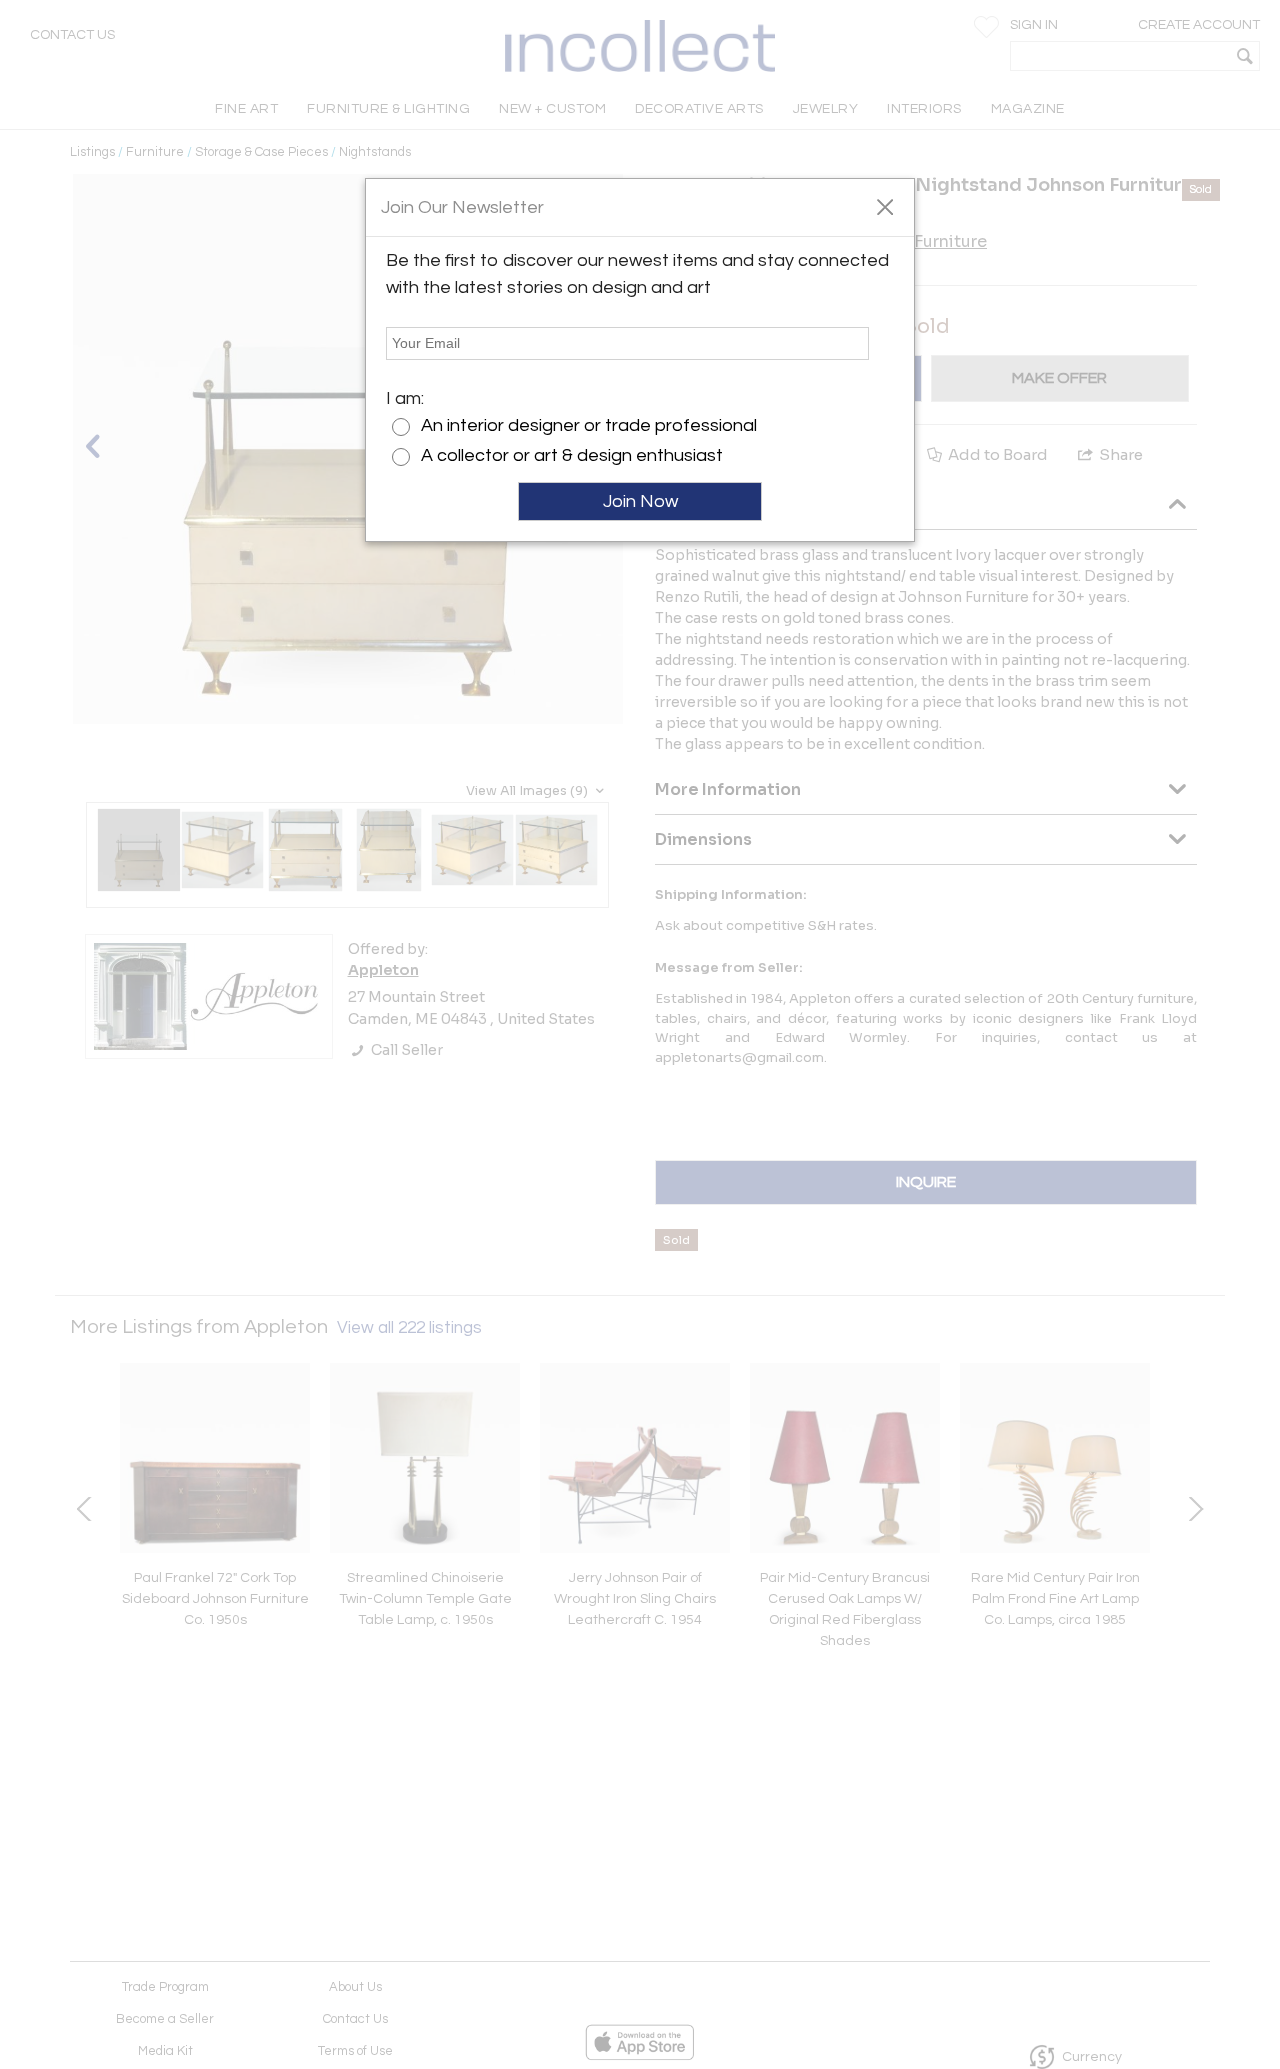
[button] (884, 206)
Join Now (640, 501)
